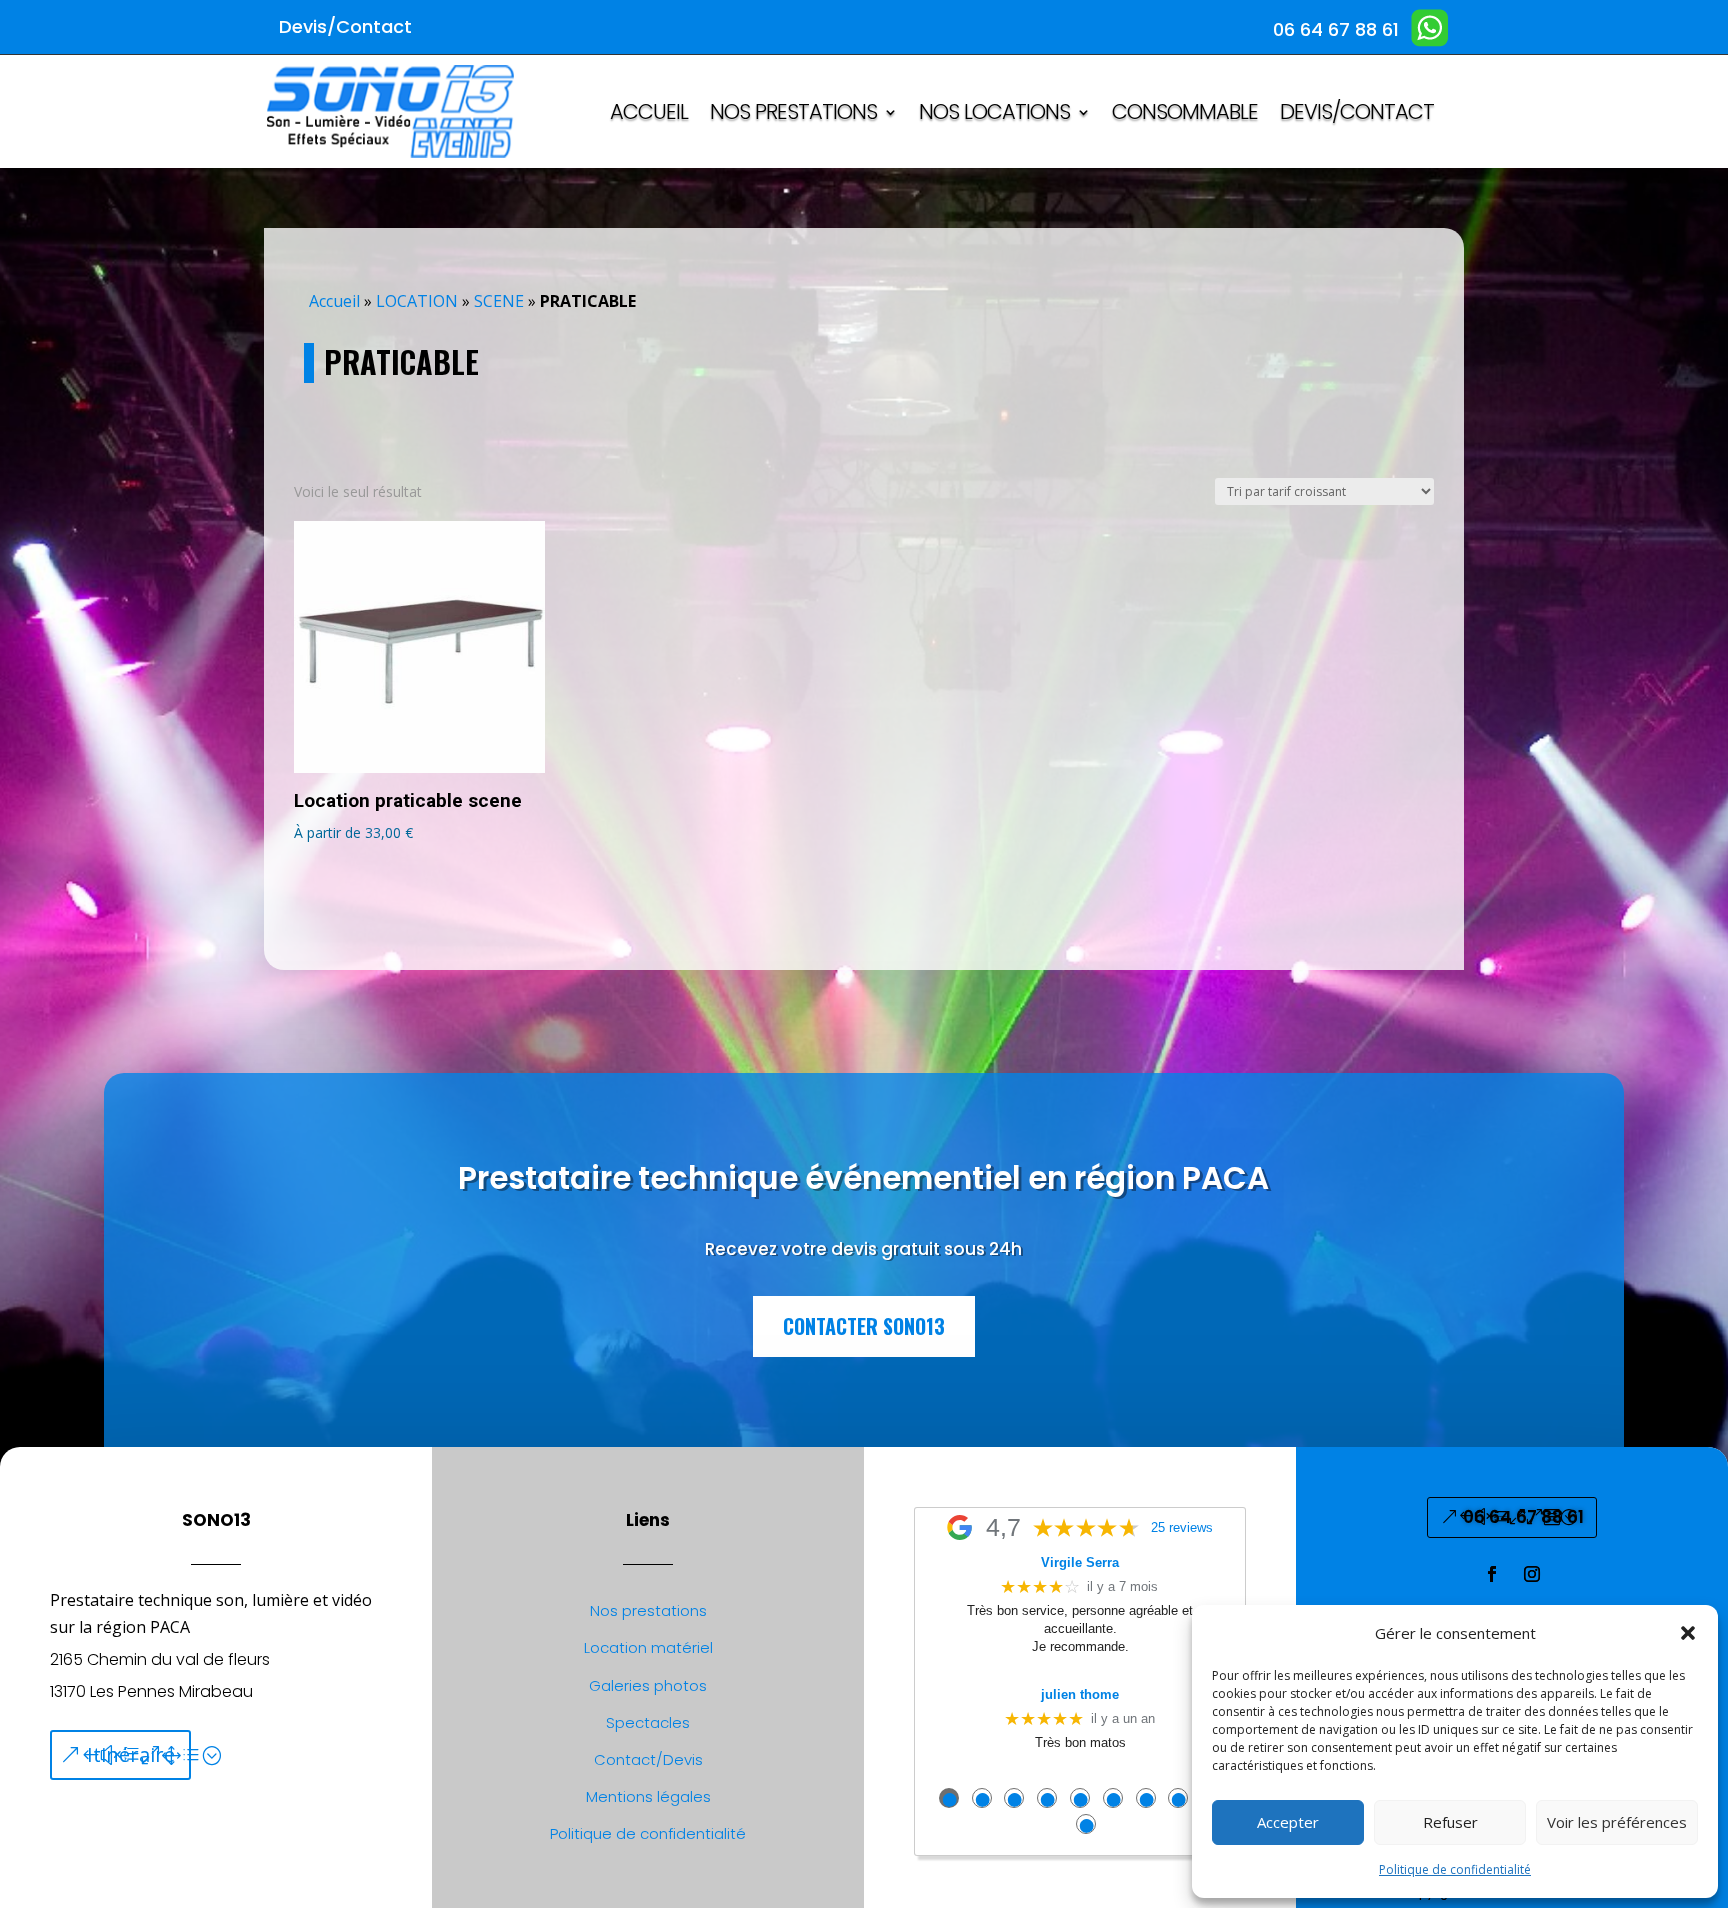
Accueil (334, 301)
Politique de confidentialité (1455, 1869)
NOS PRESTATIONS (793, 115)
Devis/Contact (1357, 115)
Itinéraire (131, 1754)
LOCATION (417, 301)
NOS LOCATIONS (994, 115)
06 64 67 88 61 (1523, 1517)
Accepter (1288, 1822)
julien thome (1080, 1694)
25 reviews (1182, 1528)
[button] (1688, 1633)
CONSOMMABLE (1185, 115)
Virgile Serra (1080, 1562)
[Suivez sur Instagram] (1532, 1574)
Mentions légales (648, 1796)
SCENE (499, 301)
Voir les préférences (1617, 1822)
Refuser (1450, 1822)
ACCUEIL (649, 115)
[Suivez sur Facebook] (1492, 1574)
